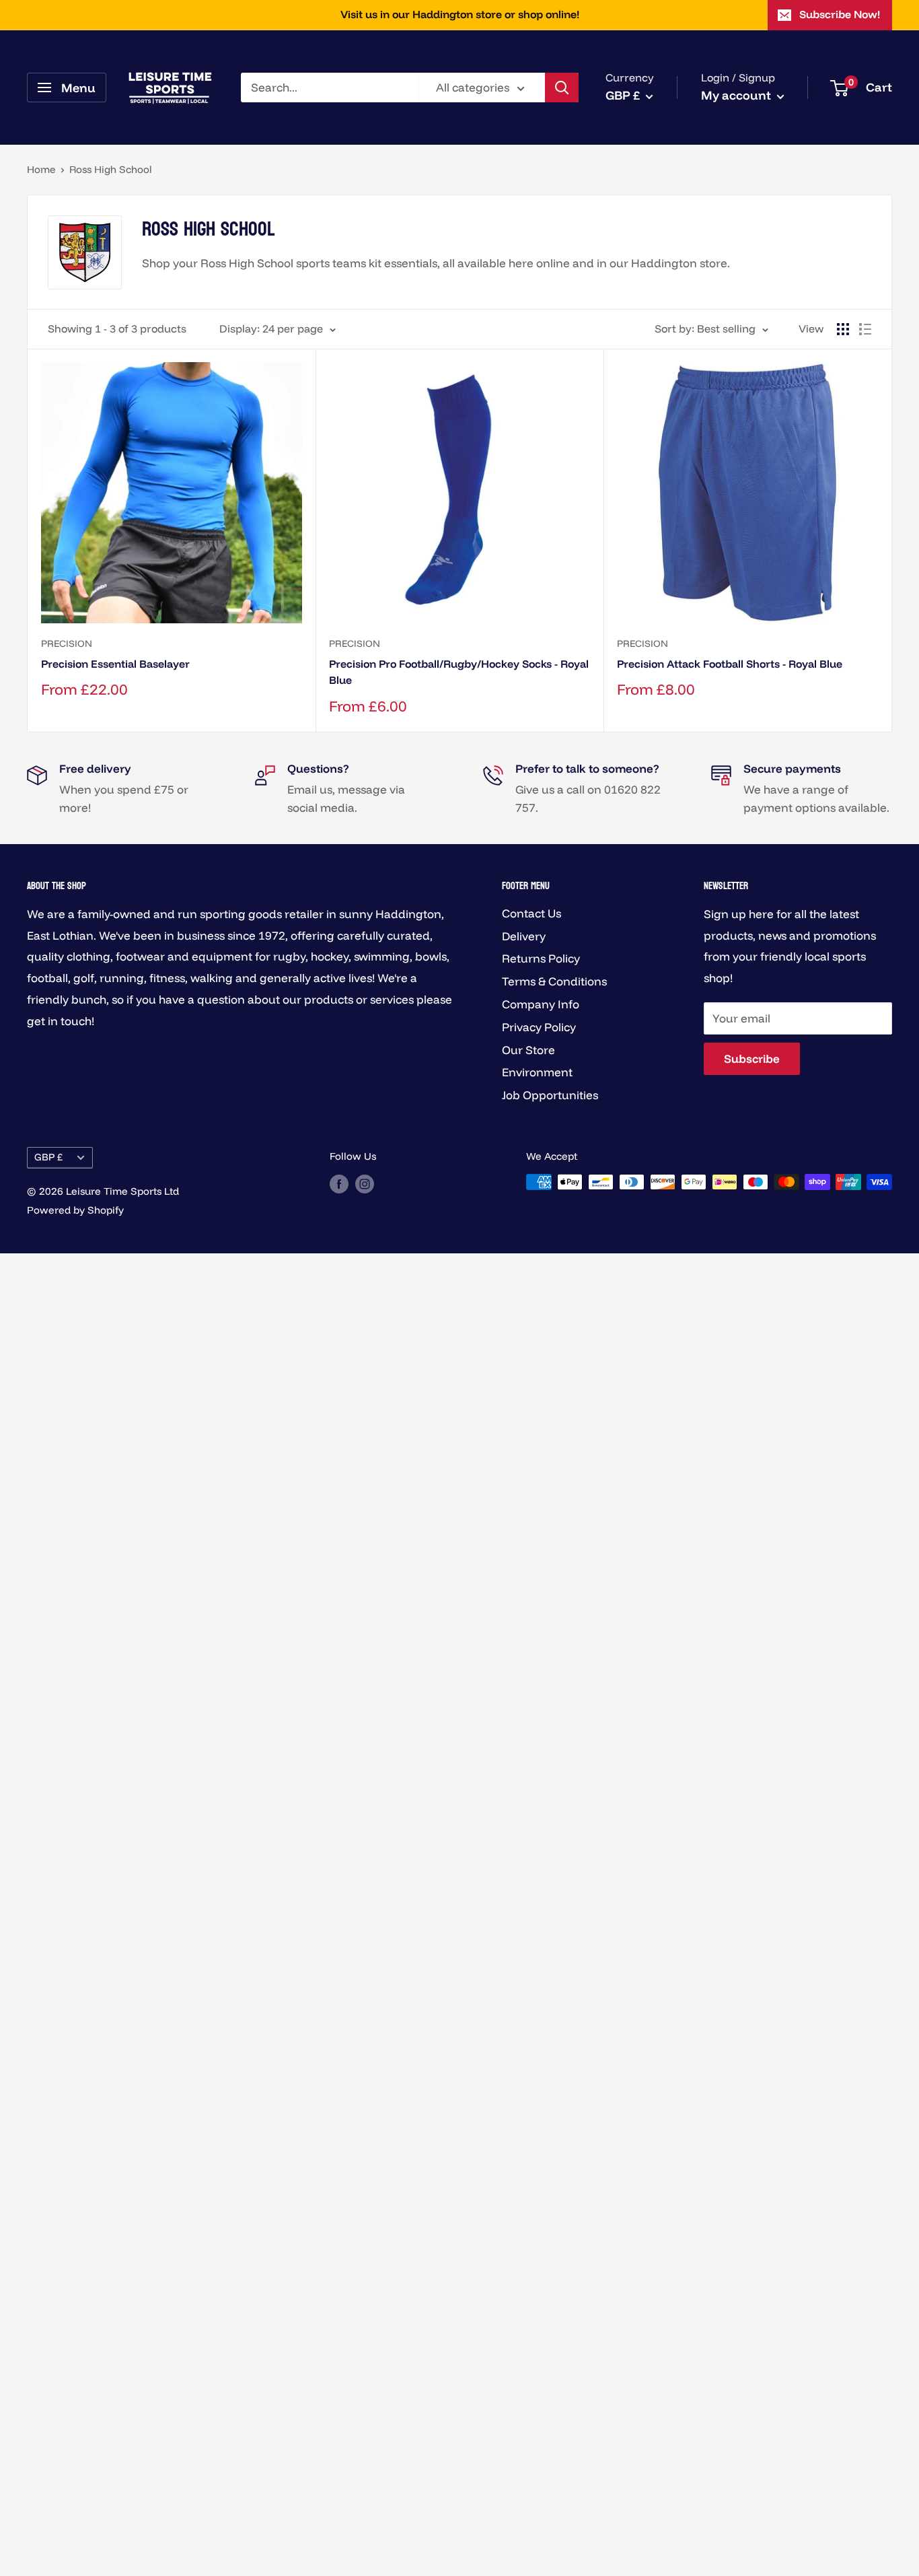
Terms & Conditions (554, 981)
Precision (67, 643)
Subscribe (752, 1058)
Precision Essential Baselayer (115, 664)
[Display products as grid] (843, 329)
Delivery (524, 936)
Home (41, 169)
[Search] (562, 88)
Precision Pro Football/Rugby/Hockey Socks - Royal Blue (459, 672)
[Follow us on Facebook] (339, 1184)
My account (737, 95)
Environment (537, 1072)
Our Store (528, 1050)
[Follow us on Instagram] (365, 1184)
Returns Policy (541, 958)
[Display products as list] (865, 329)
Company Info (541, 1004)
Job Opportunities (550, 1095)
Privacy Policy (539, 1027)
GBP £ (48, 1157)
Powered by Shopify (75, 1210)
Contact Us (531, 913)
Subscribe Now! (840, 14)
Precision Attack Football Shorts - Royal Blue (730, 664)
